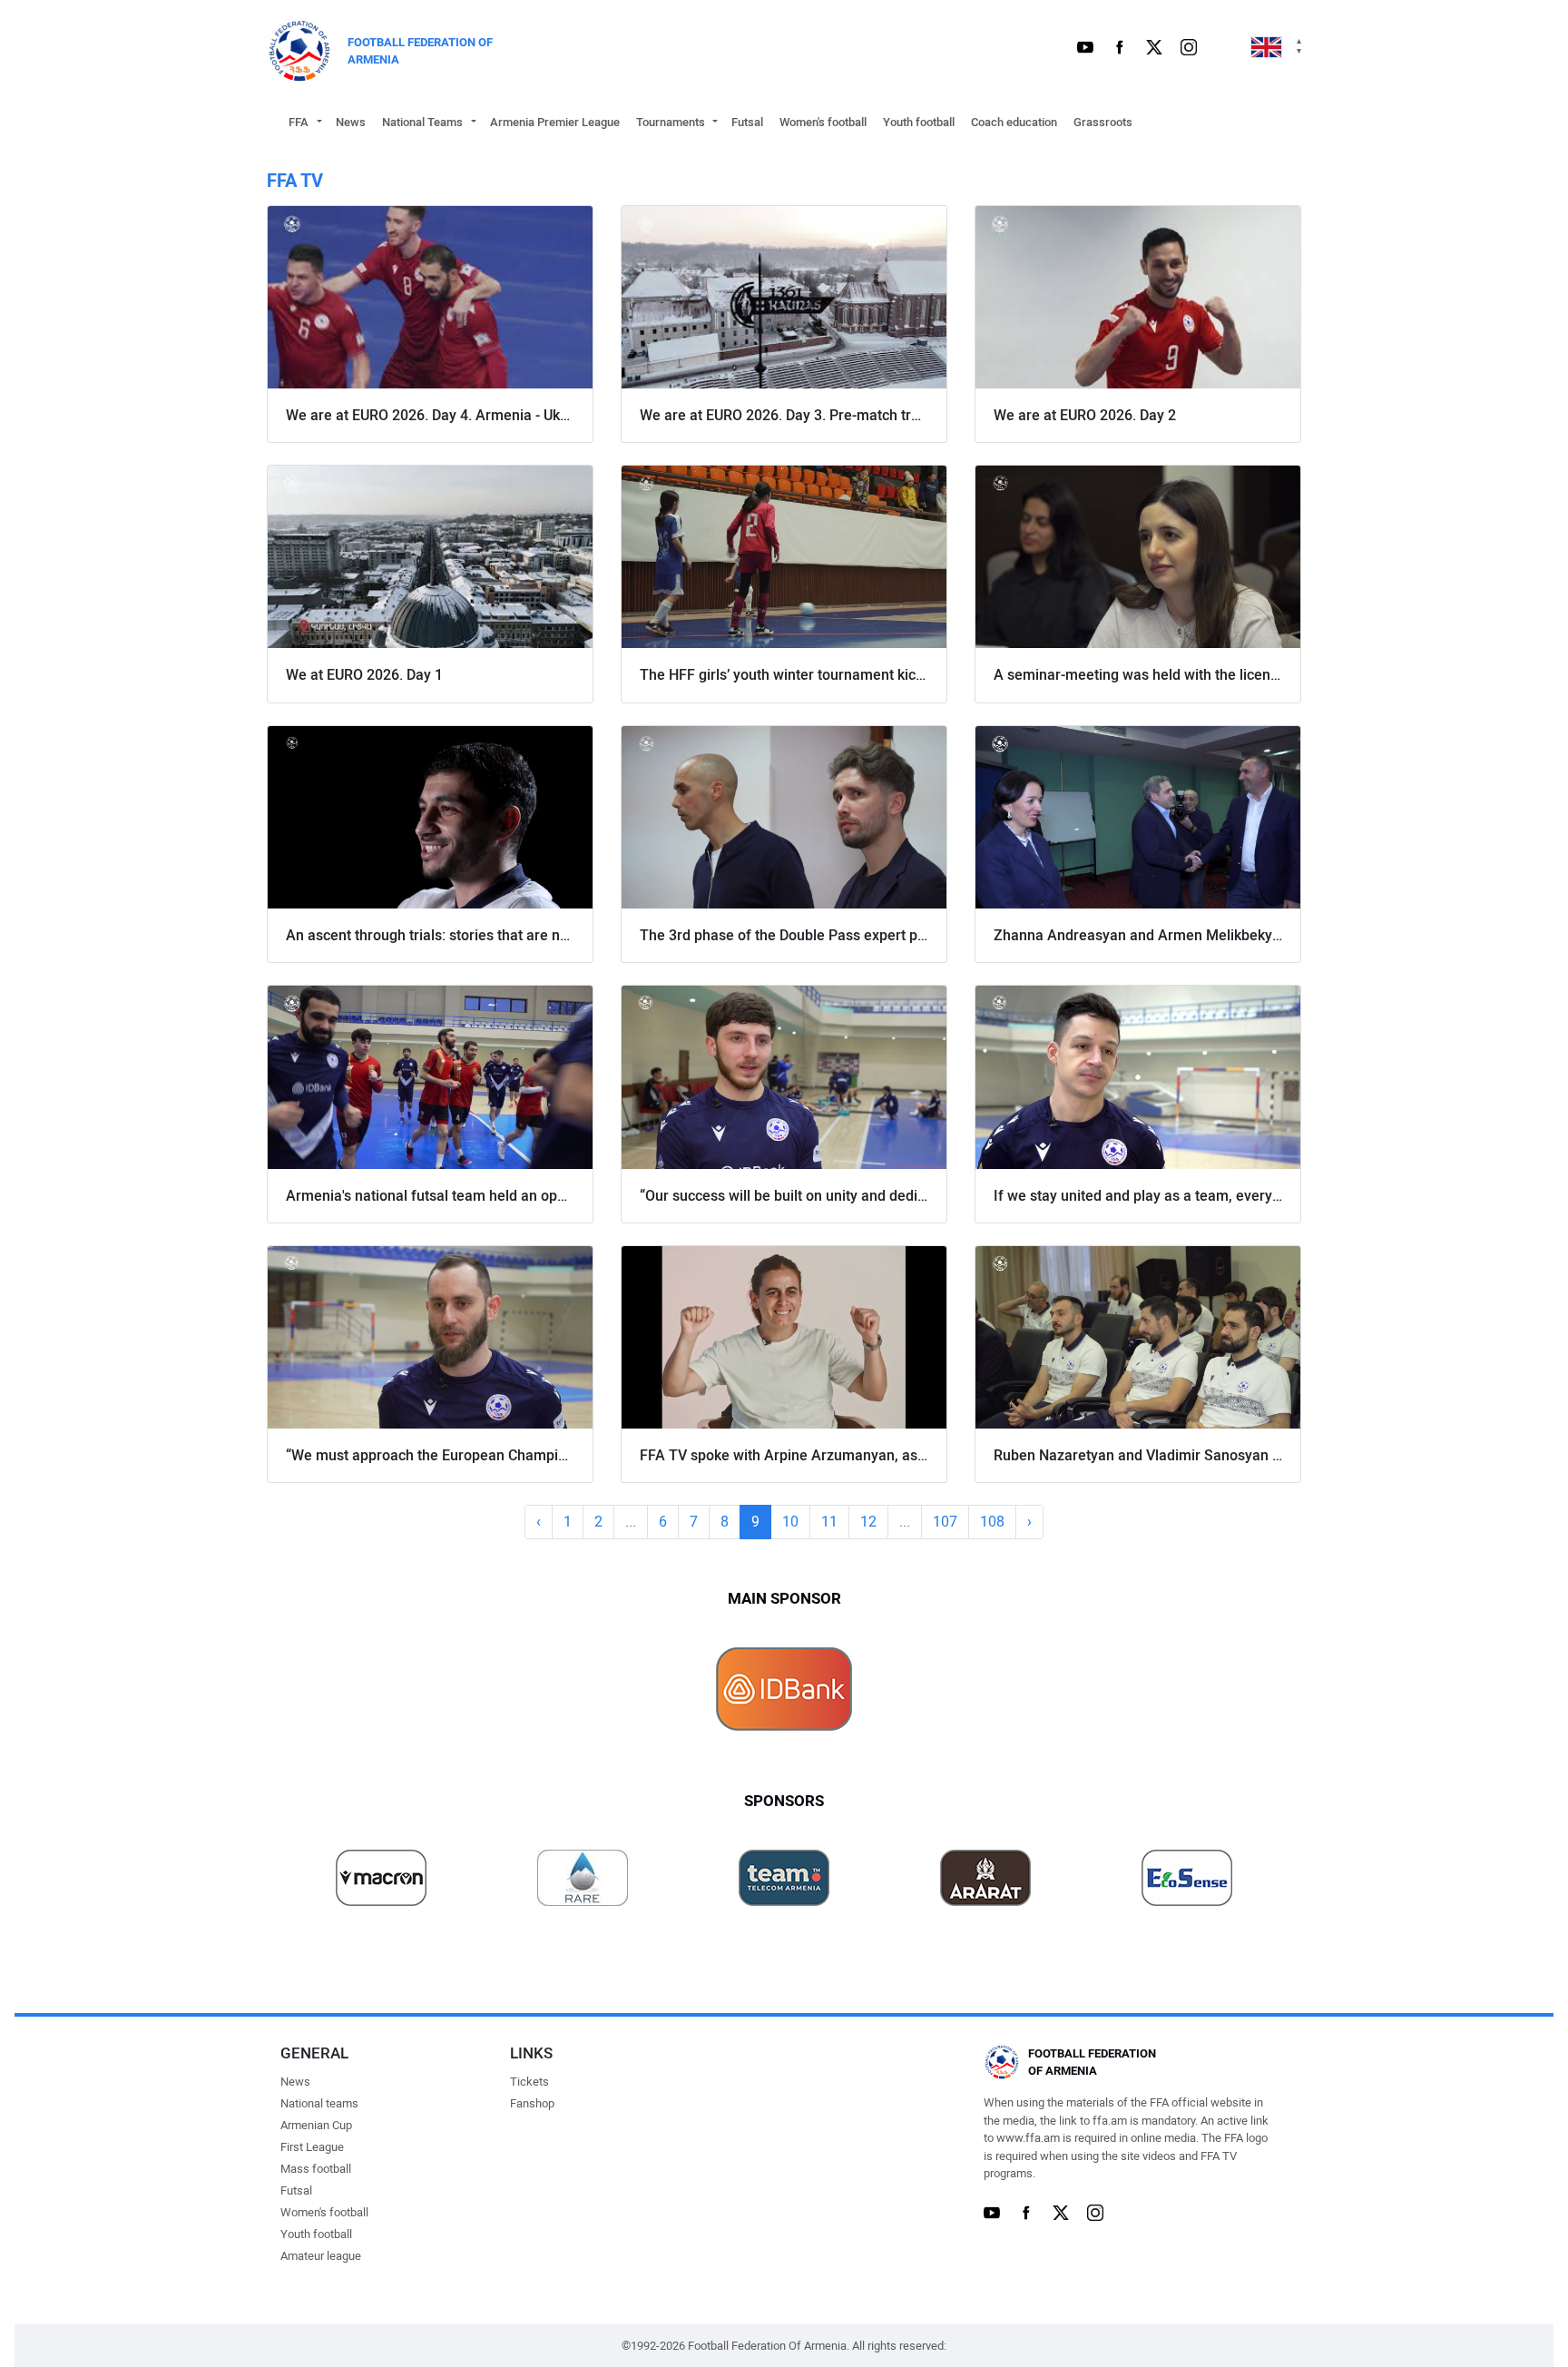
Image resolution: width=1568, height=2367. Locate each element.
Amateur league (321, 2256)
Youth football (919, 122)
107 (945, 1522)
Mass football (316, 2169)
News (351, 122)
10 (790, 1522)
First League (312, 2147)
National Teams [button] (422, 122)
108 (992, 1522)
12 (868, 1522)
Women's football (823, 122)
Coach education (1014, 122)
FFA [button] (299, 122)
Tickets (529, 2082)
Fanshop (532, 2103)
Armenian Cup (316, 2125)
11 (829, 1522)
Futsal (747, 122)
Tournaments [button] (671, 122)
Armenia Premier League (555, 122)
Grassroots (1103, 122)
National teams (319, 2103)
